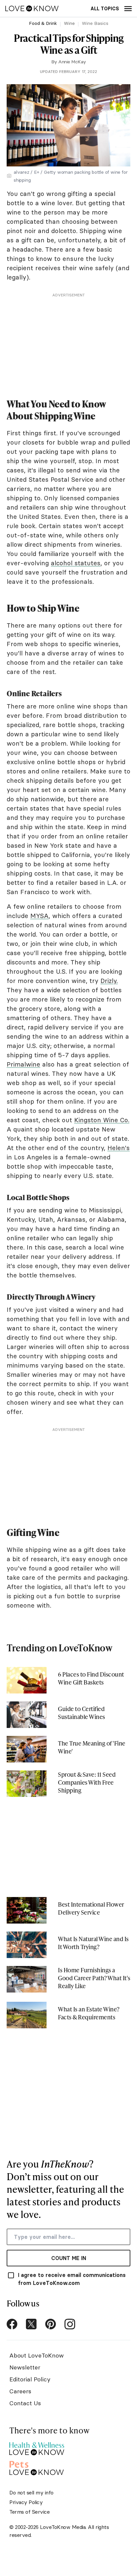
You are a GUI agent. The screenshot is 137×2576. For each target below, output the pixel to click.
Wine (69, 23)
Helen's (119, 1148)
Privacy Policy (26, 2502)
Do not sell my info (31, 2492)
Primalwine (23, 1064)
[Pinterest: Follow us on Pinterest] (51, 2324)
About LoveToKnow (37, 2355)
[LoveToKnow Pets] (37, 2467)
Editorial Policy (30, 2379)
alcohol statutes (76, 563)
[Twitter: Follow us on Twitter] (31, 2324)
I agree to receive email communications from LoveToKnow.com (72, 2279)
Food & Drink (43, 23)
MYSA (39, 916)
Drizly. (109, 981)
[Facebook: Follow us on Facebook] (12, 2324)
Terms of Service (29, 2512)
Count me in (69, 2258)
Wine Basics (95, 23)
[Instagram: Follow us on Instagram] (70, 2324)
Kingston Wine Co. (102, 1120)
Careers (20, 2391)
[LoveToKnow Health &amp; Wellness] (37, 2447)
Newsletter (25, 2367)
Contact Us (25, 2403)
